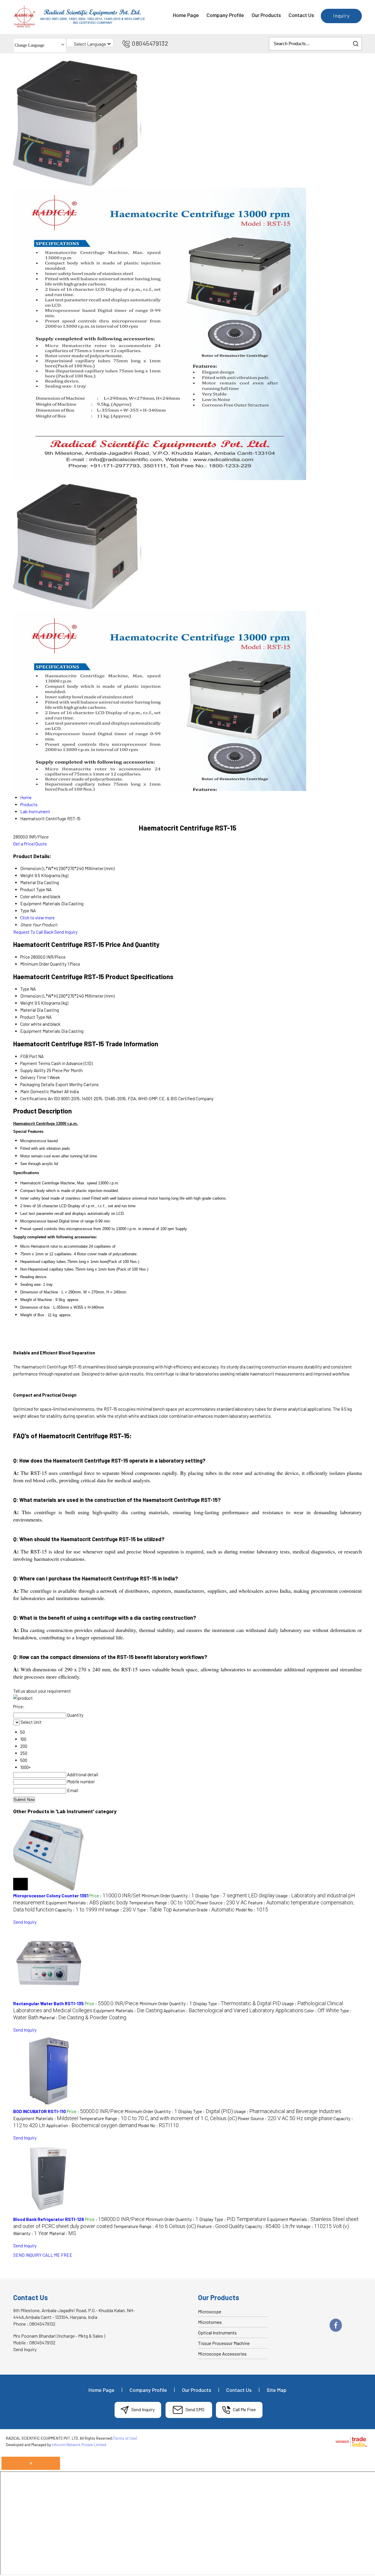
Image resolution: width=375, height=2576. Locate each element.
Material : (83, 2018)
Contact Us (301, 15)
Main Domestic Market (42, 1091)
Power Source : (222, 1903)
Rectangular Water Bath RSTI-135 (48, 2003)
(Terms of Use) (125, 2438)
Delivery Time (33, 1077)
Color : (322, 2010)
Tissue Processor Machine (224, 2343)
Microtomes (210, 2322)
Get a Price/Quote (30, 844)
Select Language (90, 44)
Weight (27, 1003)
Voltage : (120, 1910)
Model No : (252, 1910)
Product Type (33, 1017)
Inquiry (341, 16)
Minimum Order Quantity (43, 964)
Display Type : (235, 1896)
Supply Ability (33, 1070)
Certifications (34, 1098)
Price (25, 957)
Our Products (266, 15)
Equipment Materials (40, 1031)
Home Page (186, 15)
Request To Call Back (33, 932)
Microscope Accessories (222, 2354)
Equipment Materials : (87, 1903)
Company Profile (225, 15)
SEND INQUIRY (27, 2255)
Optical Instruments (217, 2333)
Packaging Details (37, 1084)
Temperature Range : (162, 1903)
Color (25, 1024)
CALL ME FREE (57, 2255)
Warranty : (31, 2233)
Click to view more (37, 918)
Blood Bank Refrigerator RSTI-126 (49, 2219)
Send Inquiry (66, 932)
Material (28, 1010)
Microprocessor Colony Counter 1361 (51, 1896)
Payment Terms (35, 1063)
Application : (233, 2010)
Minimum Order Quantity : (168, 1896)
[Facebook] (336, 2331)
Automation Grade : (204, 1910)
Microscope (210, 2311)
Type (25, 989)
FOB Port (29, 1056)
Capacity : (80, 1910)
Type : (154, 1910)
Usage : (288, 2111)
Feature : (221, 2226)
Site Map (277, 2390)
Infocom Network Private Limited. (79, 2445)
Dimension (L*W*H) (39, 996)
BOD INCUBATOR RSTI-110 (40, 2111)
